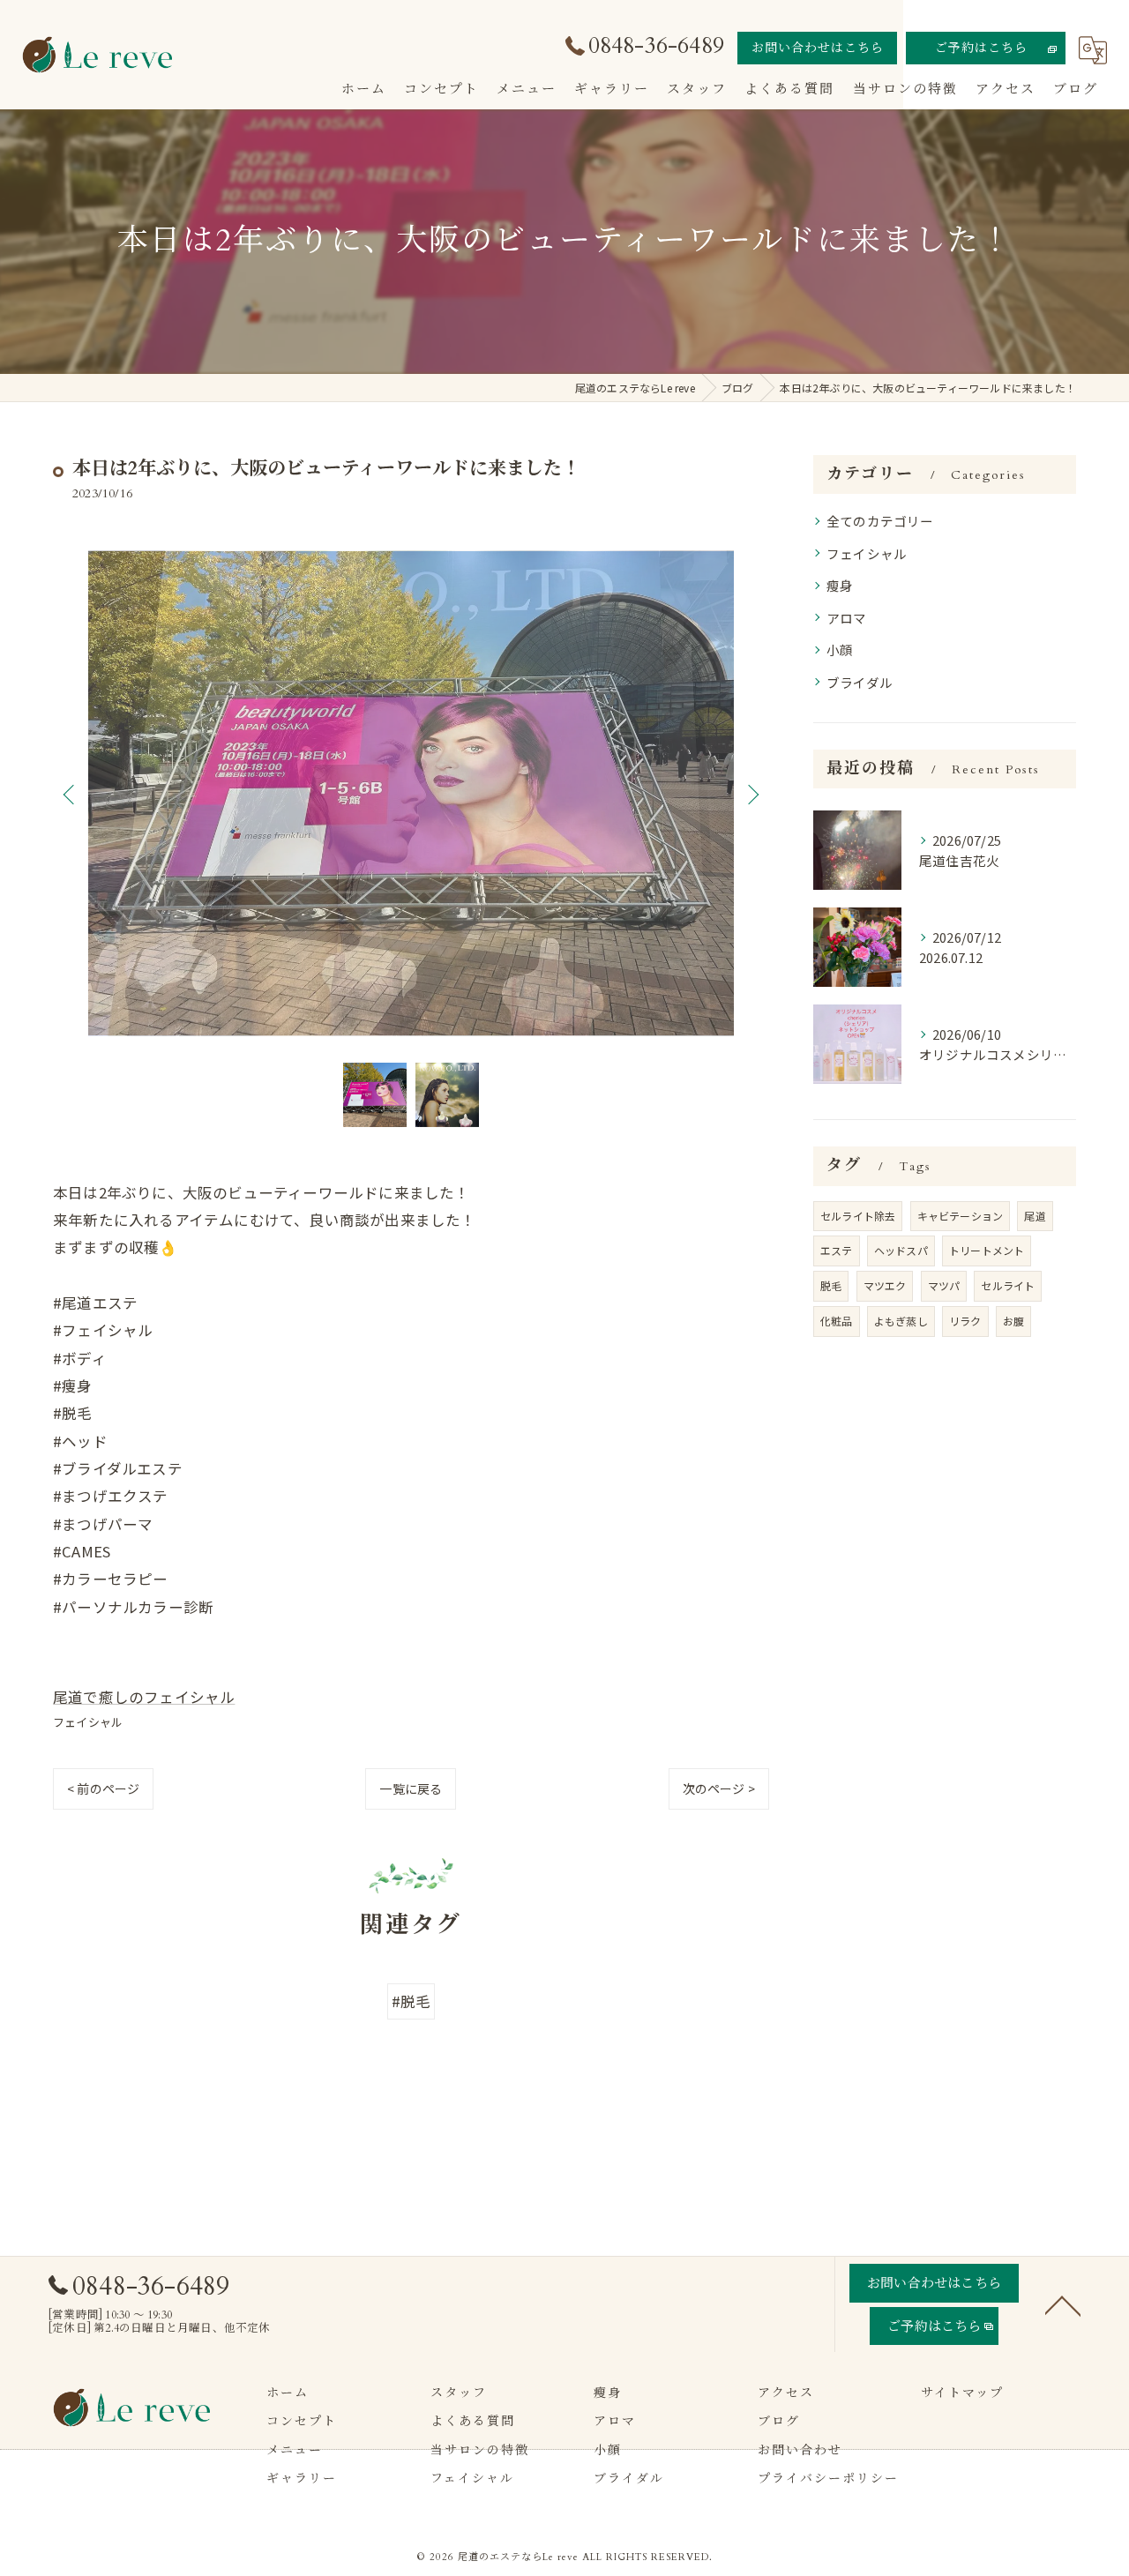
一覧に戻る (411, 1788)
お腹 (1013, 1321)
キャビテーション (961, 1216)
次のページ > (719, 1788)
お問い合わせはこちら (818, 48)
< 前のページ (103, 1788)
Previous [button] (71, 794)
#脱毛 (411, 2001)
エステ (837, 1250)
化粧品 (837, 1321)
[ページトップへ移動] (1063, 2304)
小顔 (840, 650)
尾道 (1035, 1216)
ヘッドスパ (901, 1250)
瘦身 (840, 585)
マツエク (885, 1285)
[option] (411, 794)
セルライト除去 (858, 1216)
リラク (965, 1321)
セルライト (1008, 1285)
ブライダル (860, 682)
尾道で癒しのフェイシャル (144, 1697)
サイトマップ (962, 2393)
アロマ (847, 618)
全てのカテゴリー (880, 521)
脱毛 (831, 1285)
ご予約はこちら (981, 48)
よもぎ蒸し (901, 1321)
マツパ (944, 1285)
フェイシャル (88, 1722)
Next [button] (751, 794)
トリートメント (987, 1250)
